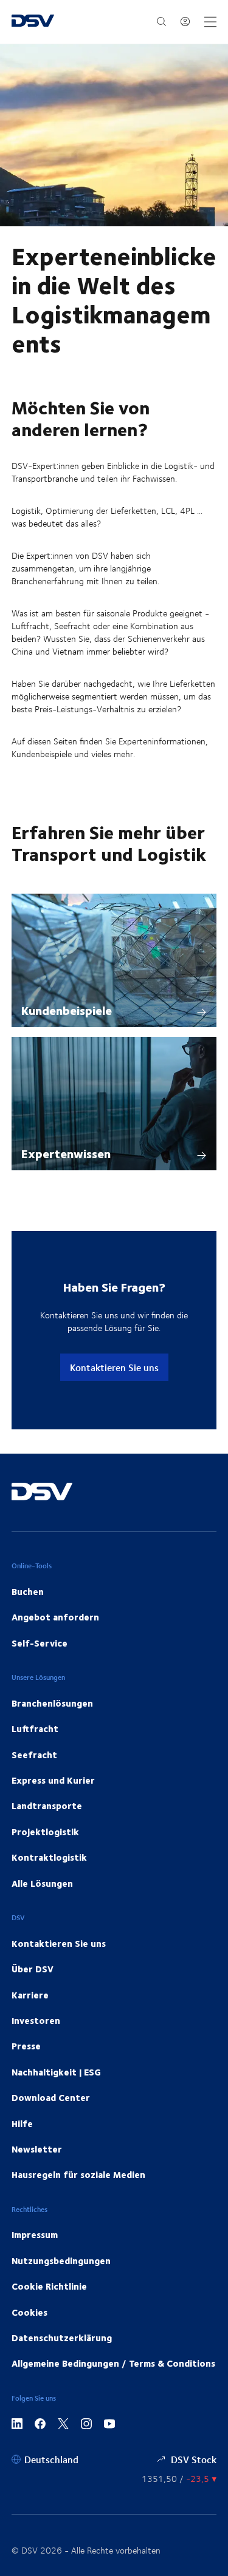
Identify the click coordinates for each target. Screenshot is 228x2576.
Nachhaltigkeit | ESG (56, 2072)
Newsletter (37, 2149)
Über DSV (33, 1969)
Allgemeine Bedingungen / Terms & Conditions (113, 2363)
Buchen (28, 1591)
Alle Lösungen (42, 1883)
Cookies (29, 2312)
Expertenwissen (66, 1153)
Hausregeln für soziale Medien (78, 2174)
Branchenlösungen (52, 1703)
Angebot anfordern (55, 1617)
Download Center (51, 2097)
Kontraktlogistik (49, 1857)
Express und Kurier (53, 1780)
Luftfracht (35, 1728)
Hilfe (22, 2123)
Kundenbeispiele (67, 1010)
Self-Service (40, 1643)
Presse (26, 2046)
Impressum (35, 2234)
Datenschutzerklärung (62, 2338)
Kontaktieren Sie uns (114, 1367)
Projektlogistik (45, 1832)
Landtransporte (47, 1806)
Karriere (30, 1995)
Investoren (36, 2020)
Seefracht (34, 1755)
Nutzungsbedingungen (61, 2261)
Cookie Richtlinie (49, 2286)
